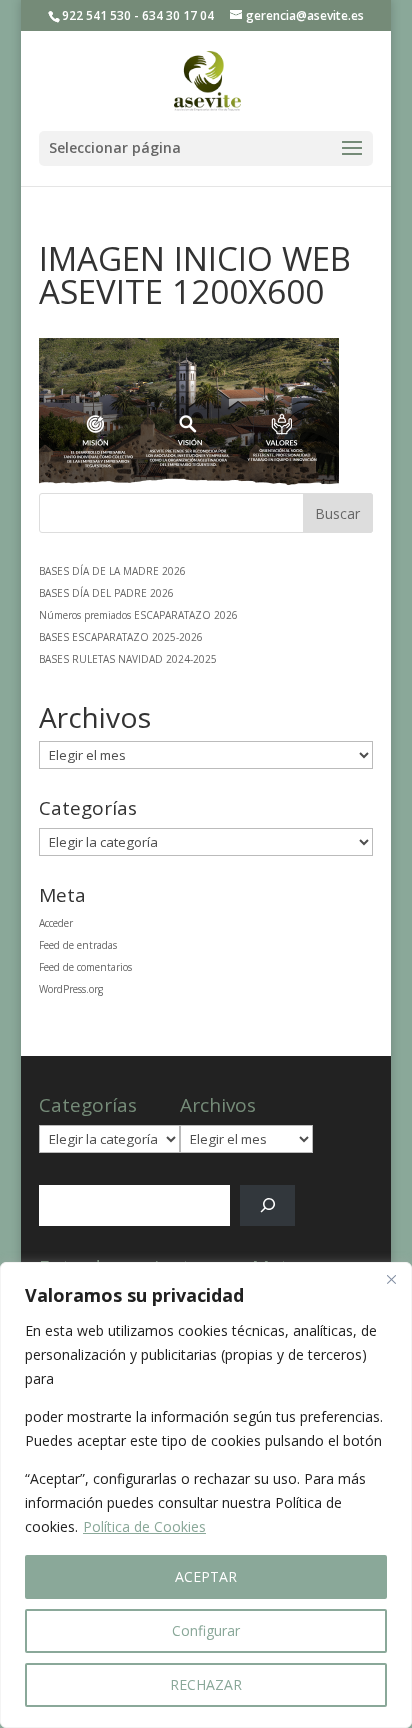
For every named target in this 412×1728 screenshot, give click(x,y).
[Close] (391, 1279)
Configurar (206, 1630)
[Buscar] (267, 1205)
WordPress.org (71, 989)
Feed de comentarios (85, 967)
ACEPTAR (206, 1576)
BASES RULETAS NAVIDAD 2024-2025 (128, 659)
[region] (206, 1495)
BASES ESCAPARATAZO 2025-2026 (121, 637)
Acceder (56, 923)
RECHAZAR (206, 1684)
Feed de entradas (78, 945)
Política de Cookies (144, 1526)
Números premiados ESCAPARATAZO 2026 (138, 615)
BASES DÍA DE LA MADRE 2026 (112, 571)
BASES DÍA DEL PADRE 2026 (106, 593)
